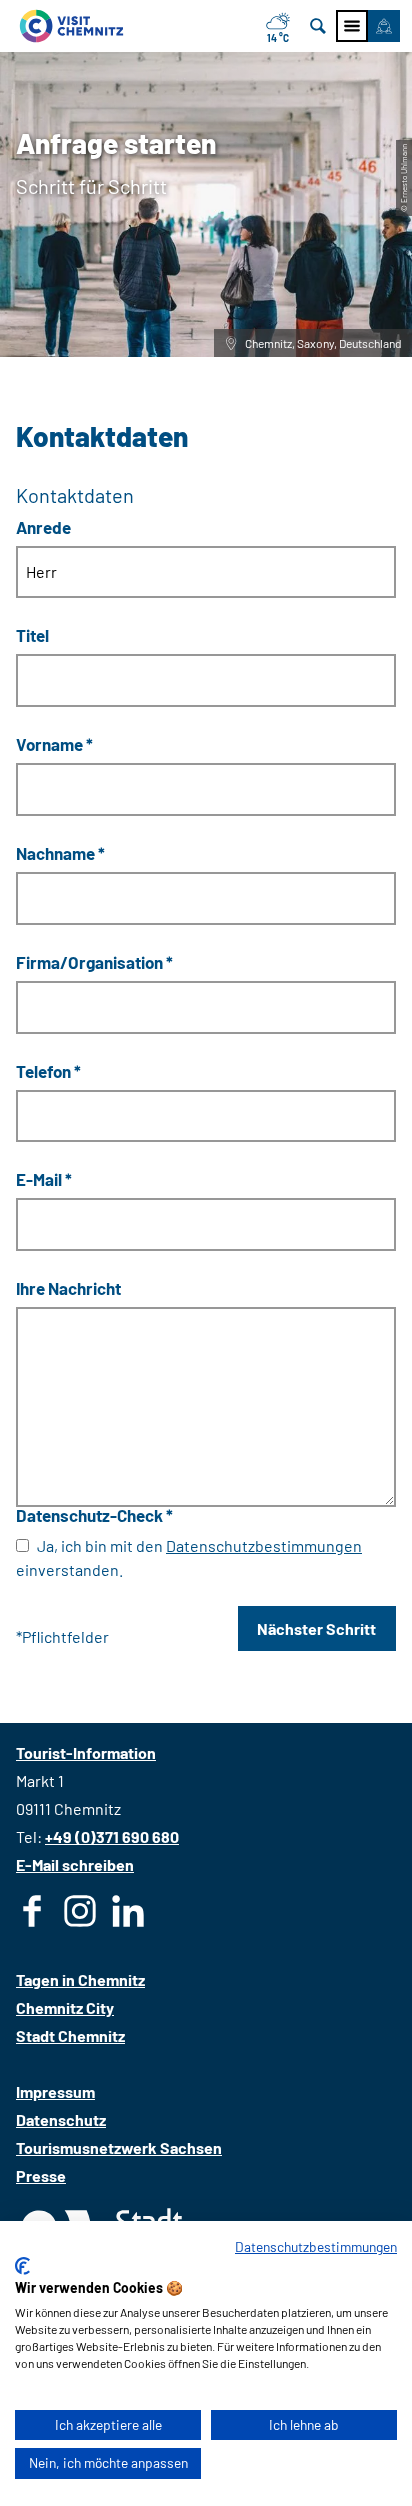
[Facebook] (32, 1914)
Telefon (48, 1070)
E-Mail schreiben (75, 1864)
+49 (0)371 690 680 (112, 1836)
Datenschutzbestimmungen (264, 1545)
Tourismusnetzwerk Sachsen (119, 2147)
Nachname (60, 853)
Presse (41, 2175)
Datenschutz (61, 2119)
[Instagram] (80, 1914)
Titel (32, 635)
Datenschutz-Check (94, 1515)
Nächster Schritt (316, 1628)
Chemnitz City (65, 2007)
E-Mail (44, 1179)
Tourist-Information (86, 1752)
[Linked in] (128, 1914)
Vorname (54, 744)
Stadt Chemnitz (70, 2035)
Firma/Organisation (94, 961)
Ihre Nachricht (68, 1288)
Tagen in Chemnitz (80, 1979)
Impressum (55, 2091)
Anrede (43, 526)
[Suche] (318, 26)
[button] (384, 26)
